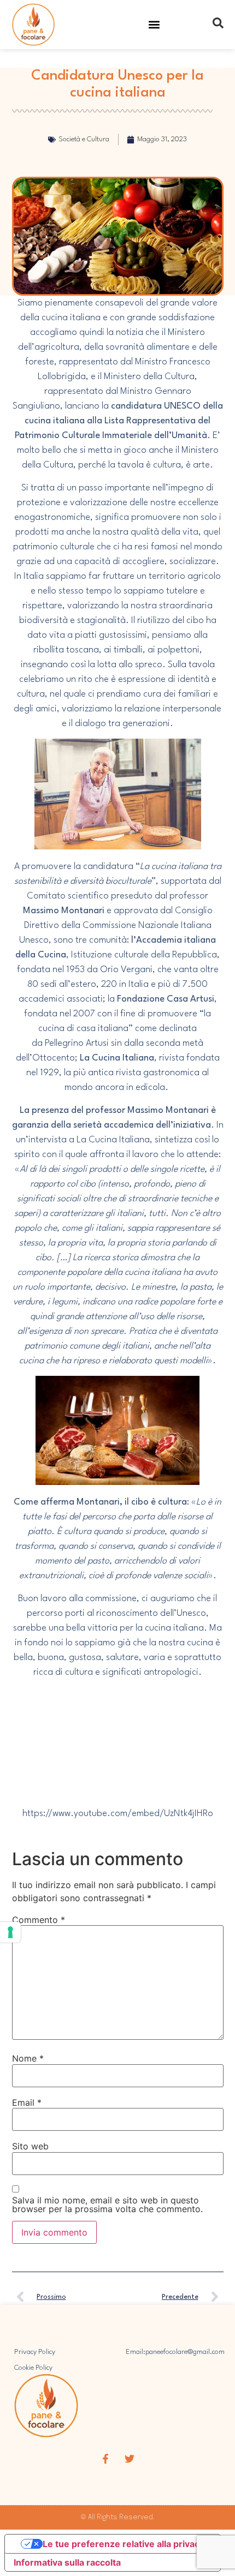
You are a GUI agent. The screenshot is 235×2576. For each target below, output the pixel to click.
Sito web (30, 2146)
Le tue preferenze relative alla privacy (124, 2544)
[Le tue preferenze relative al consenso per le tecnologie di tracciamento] (10, 1932)
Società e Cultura (84, 139)
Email (27, 2102)
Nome (28, 2058)
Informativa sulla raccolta (67, 2562)
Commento (39, 1920)
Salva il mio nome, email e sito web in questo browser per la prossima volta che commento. (107, 2204)
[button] (154, 25)
